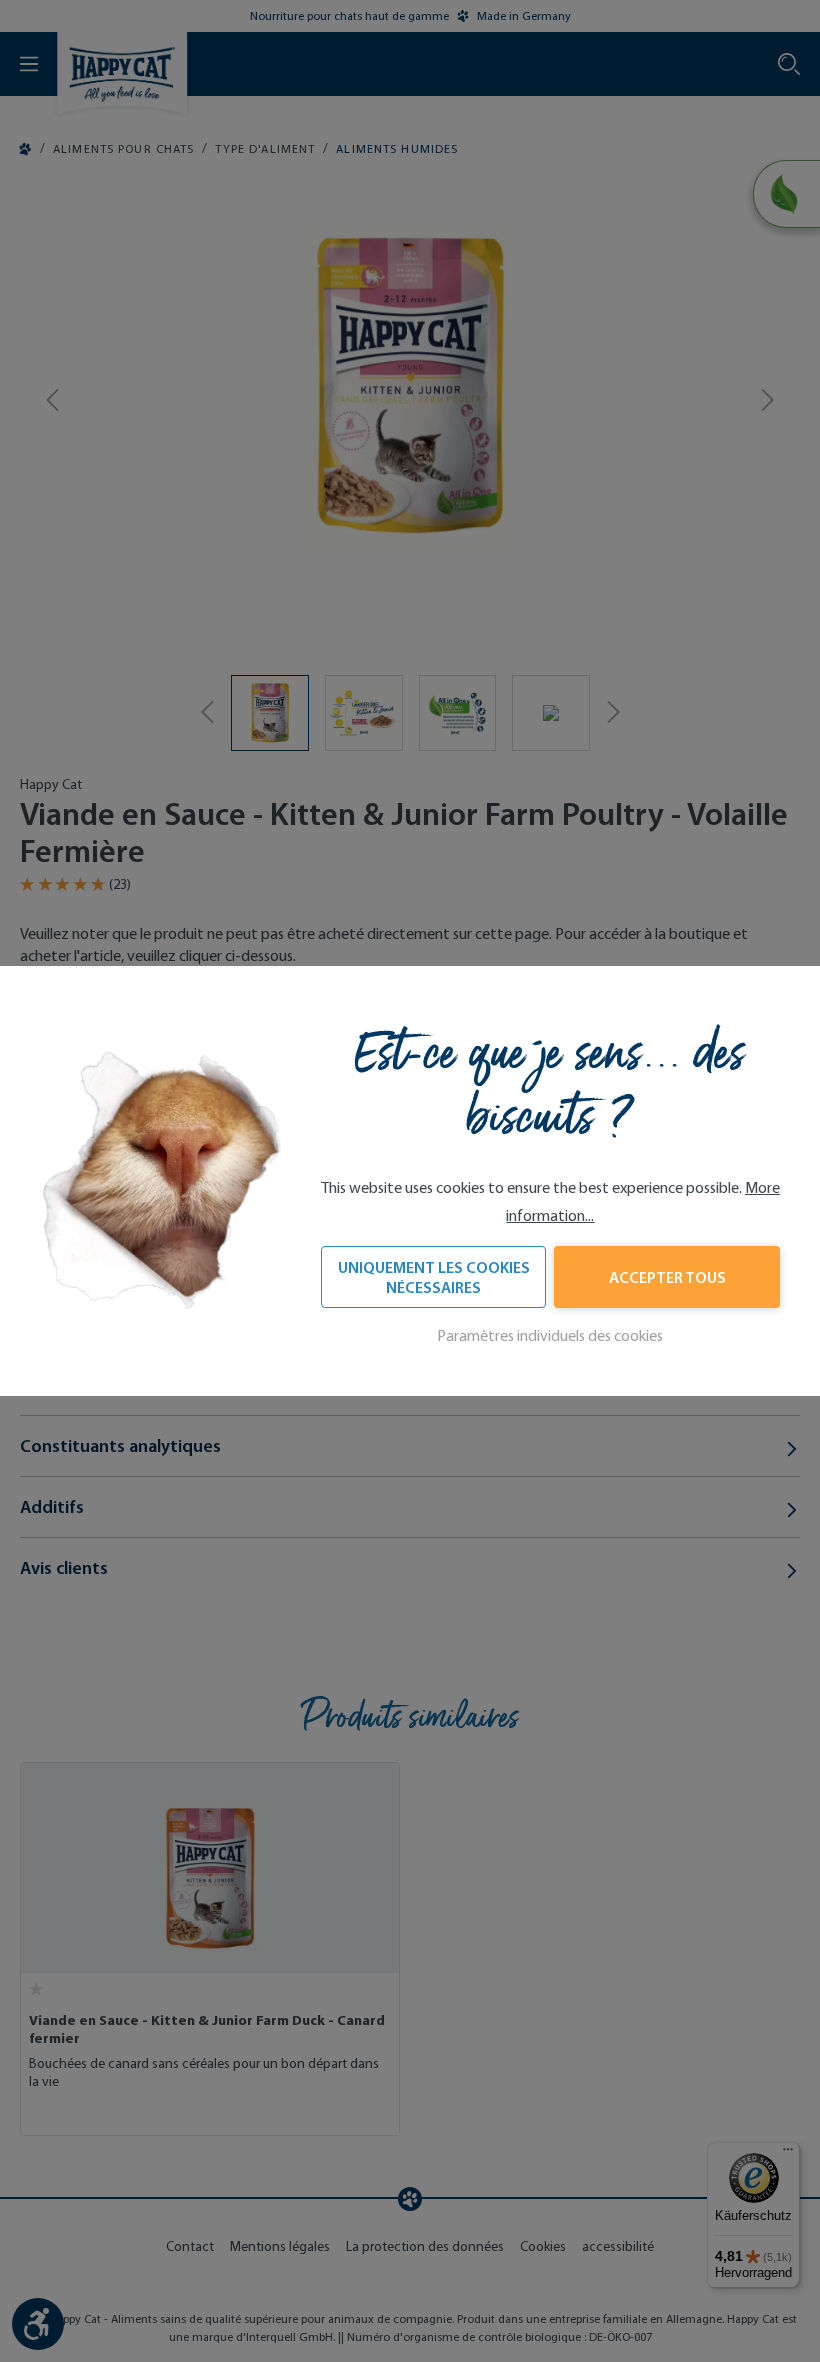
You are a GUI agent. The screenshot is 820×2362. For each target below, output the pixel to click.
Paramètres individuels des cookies (550, 1335)
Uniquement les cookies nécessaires (434, 1277)
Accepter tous (667, 1277)
